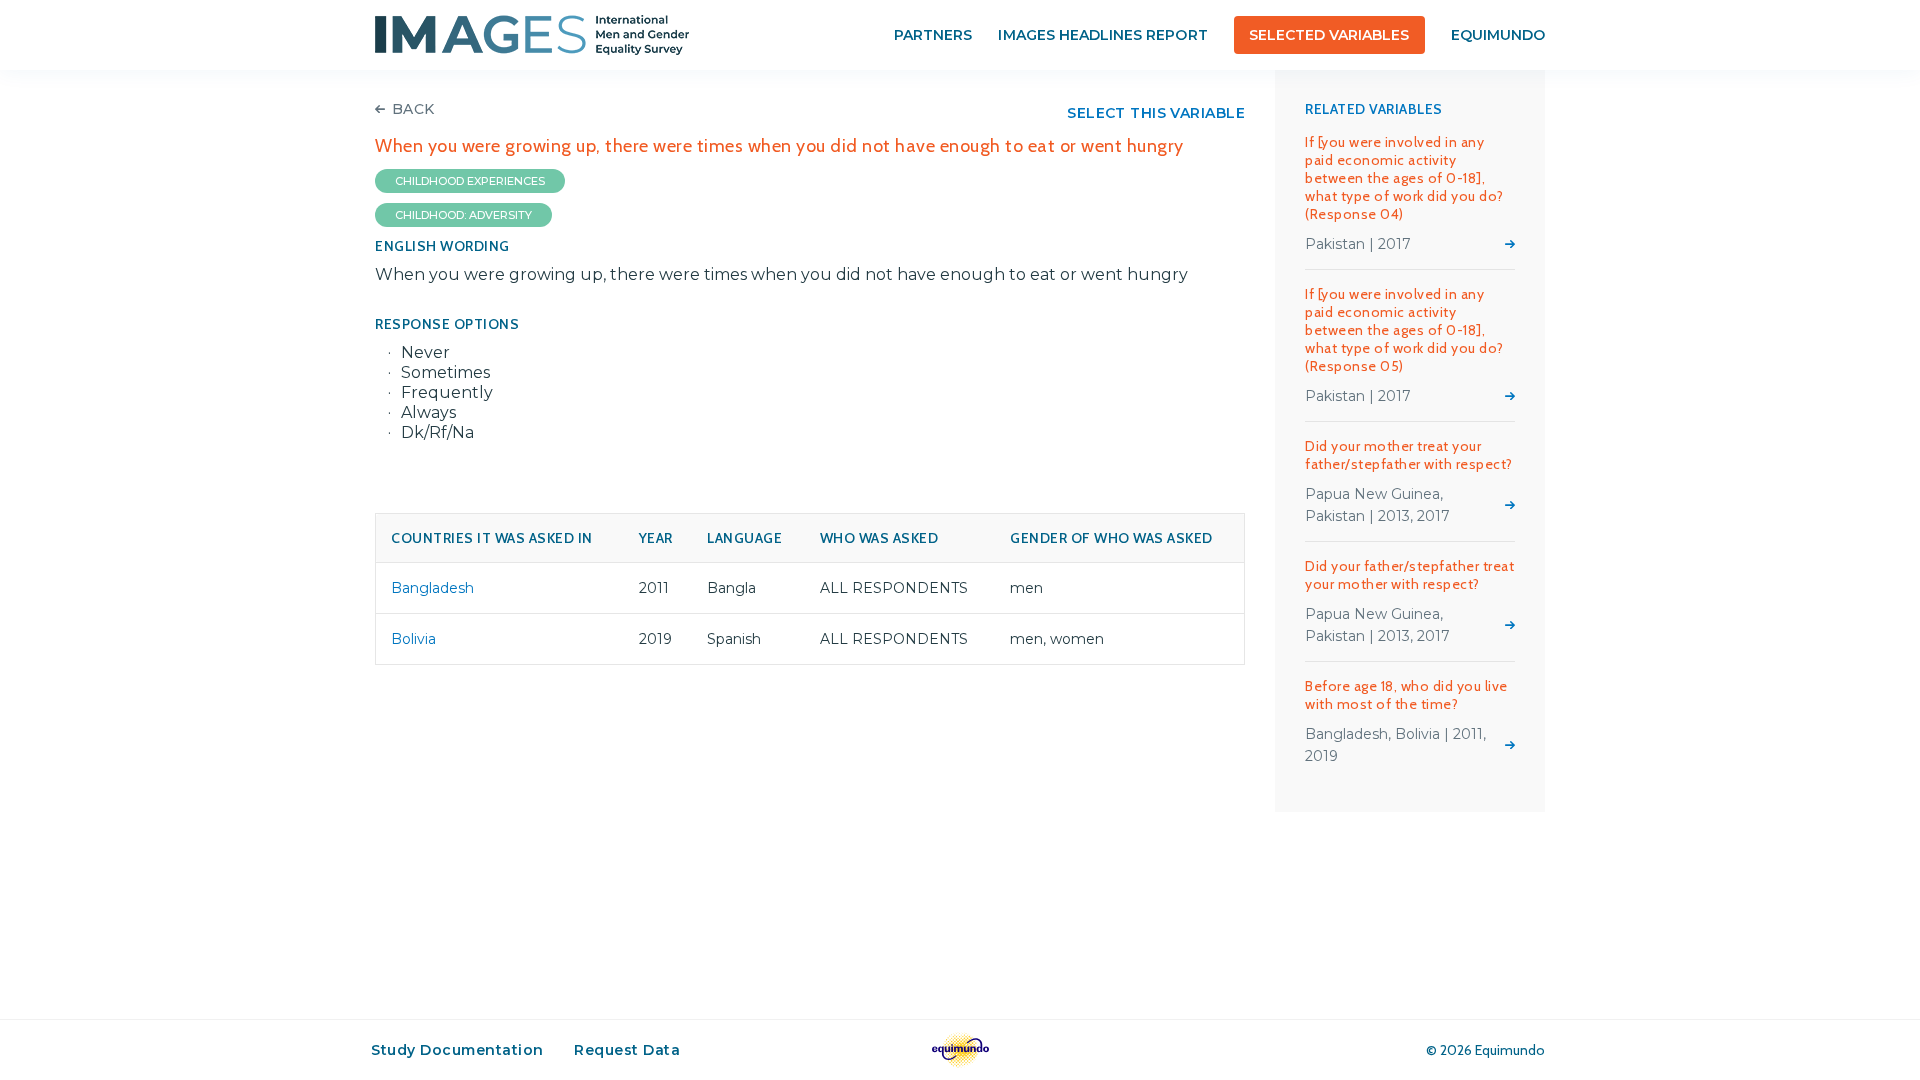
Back (413, 109)
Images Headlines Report (1102, 35)
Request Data (627, 1050)
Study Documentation (457, 1050)
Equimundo (1498, 35)
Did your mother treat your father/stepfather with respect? (1409, 455)
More (1510, 244)
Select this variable (1156, 113)
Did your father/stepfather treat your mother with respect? (1409, 575)
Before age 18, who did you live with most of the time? (1406, 695)
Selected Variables (1329, 35)
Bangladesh (432, 588)
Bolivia (413, 639)
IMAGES (532, 35)
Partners (933, 35)
